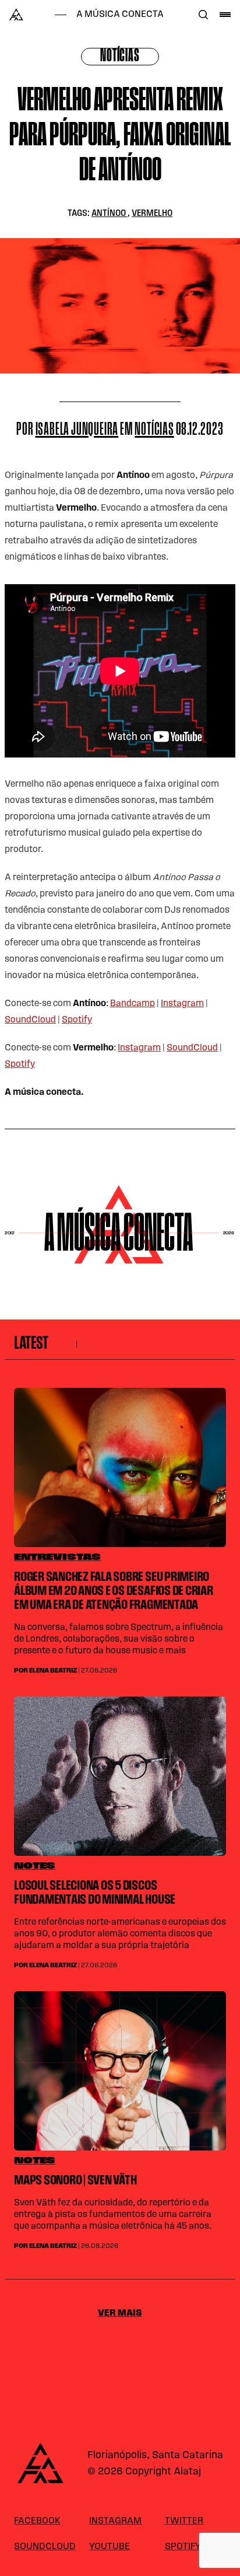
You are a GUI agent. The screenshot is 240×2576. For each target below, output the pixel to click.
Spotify (77, 1020)
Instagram (182, 1004)
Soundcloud (45, 2547)
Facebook (37, 2521)
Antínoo (110, 214)
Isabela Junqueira (77, 430)
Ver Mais (120, 2313)
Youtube (110, 2547)
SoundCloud (30, 1020)
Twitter (184, 2521)
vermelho (152, 214)
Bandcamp (133, 1004)
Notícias (120, 57)
